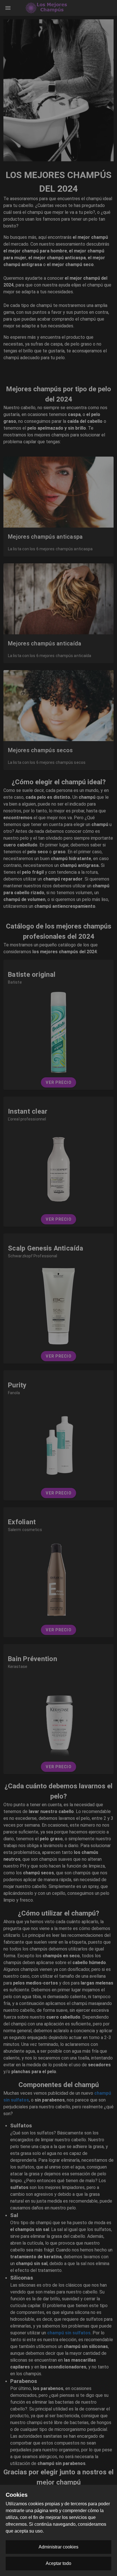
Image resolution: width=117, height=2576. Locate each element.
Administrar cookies (58, 2547)
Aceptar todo (58, 2563)
